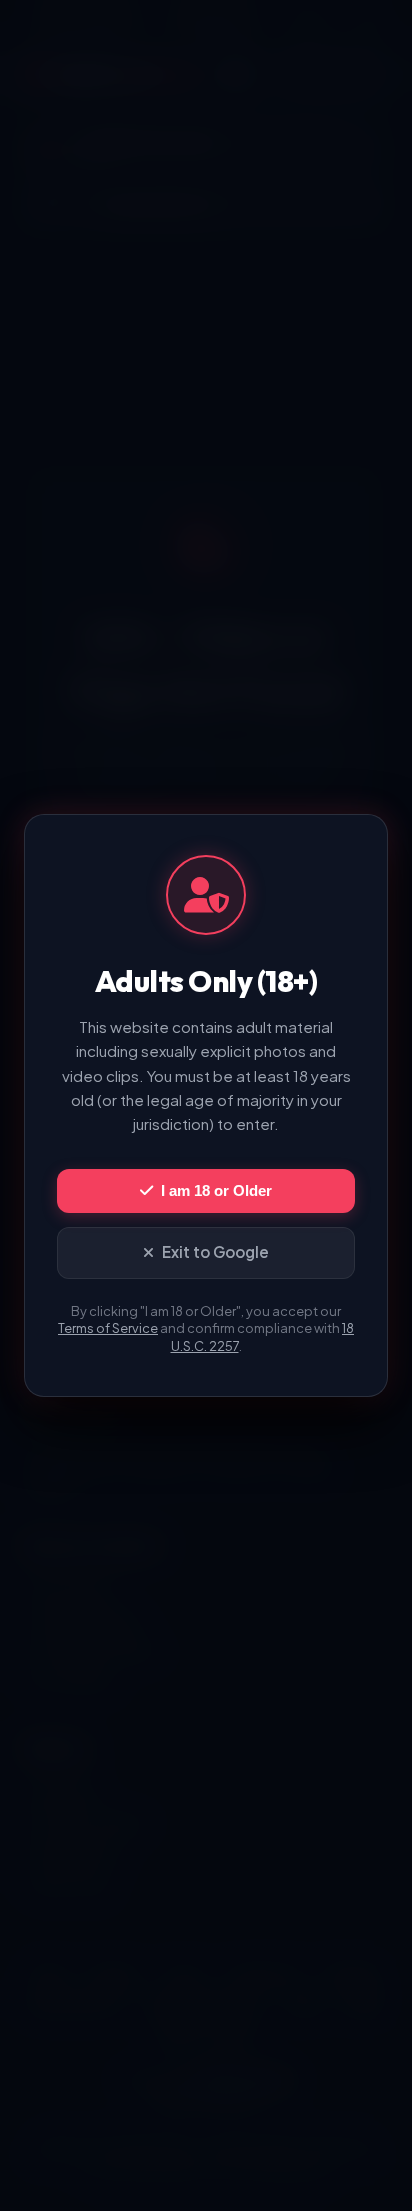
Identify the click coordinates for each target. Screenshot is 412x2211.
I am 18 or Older (216, 1190)
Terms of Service (108, 1328)
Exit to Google (215, 1251)
